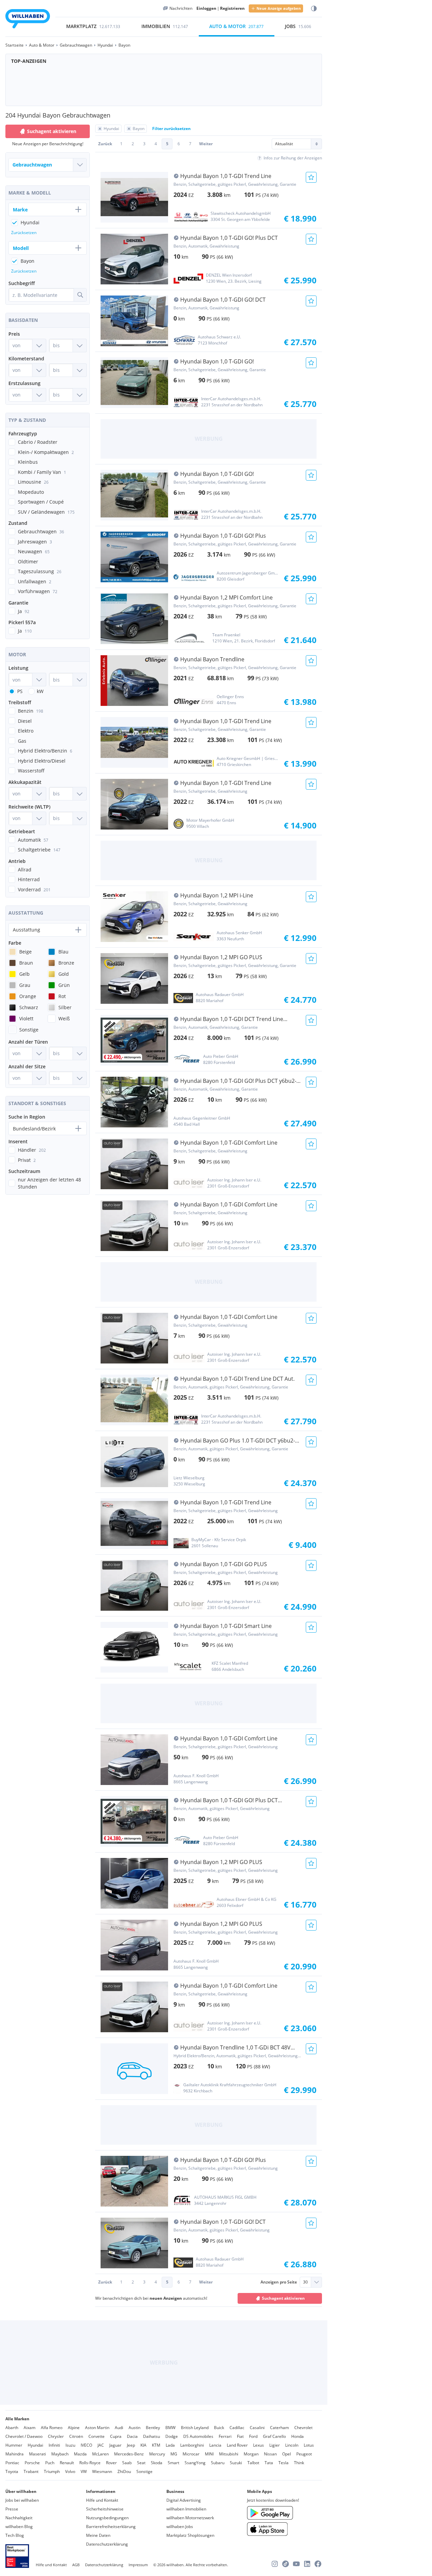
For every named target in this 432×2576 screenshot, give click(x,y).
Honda (298, 2436)
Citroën (76, 2436)
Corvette (97, 2436)
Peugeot (304, 2454)
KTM (156, 2445)
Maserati (37, 2454)
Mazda (80, 2454)
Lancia (215, 2445)
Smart (173, 2463)
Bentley (153, 2428)
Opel (287, 2454)
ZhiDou (124, 2471)
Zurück (105, 144)
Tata (269, 2463)
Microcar (191, 2454)
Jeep (131, 2445)
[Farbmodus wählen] (314, 9)
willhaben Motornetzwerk (190, 2518)
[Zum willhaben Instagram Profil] (275, 2564)
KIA (143, 2445)
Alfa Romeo (52, 2428)
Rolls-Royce (90, 2463)
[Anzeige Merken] (311, 177)
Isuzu (70, 2445)
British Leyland (195, 2428)
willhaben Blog (19, 2527)
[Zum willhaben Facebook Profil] (318, 2564)
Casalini (257, 2428)
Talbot (253, 2463)
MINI (209, 2454)
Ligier (275, 2445)
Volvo (70, 2471)
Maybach (60, 2454)
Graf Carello (274, 2436)
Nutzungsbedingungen (107, 2518)
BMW (170, 2428)
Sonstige (144, 2471)
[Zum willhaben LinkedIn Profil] (307, 2564)
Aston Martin (97, 2428)
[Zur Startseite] (28, 20)
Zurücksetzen (24, 233)
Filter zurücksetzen (171, 129)
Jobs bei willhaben (22, 2500)
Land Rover (237, 2445)
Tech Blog (15, 2535)
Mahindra (15, 2454)
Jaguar (115, 2445)
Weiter (206, 144)
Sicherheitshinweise (105, 2509)
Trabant (31, 2471)
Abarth (12, 2428)
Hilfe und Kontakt (102, 2500)
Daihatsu (152, 2436)
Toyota (12, 2471)
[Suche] (80, 295)
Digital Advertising (184, 2500)
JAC (101, 2445)
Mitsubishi (229, 2454)
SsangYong (195, 2463)
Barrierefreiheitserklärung (111, 2527)
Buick (219, 2428)
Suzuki (236, 2463)
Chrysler (56, 2436)
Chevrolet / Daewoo (24, 2436)
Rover (111, 2463)
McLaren (100, 2454)
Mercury (157, 2454)
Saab (127, 2463)
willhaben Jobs (180, 2527)
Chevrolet (303, 2428)
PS (20, 691)
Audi (119, 2428)
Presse (12, 2509)
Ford (253, 2436)
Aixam (30, 2428)
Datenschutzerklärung (107, 2544)
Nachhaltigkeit (19, 2518)
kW (40, 691)
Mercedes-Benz (129, 2454)
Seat (141, 2463)
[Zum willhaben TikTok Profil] (286, 2564)
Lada (170, 2445)
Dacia (132, 2436)
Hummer (14, 2445)
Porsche (32, 2463)
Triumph (52, 2471)
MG (174, 2454)
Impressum (138, 2565)
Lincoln (292, 2445)
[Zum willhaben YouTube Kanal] (296, 2564)
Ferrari (225, 2436)
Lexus (259, 2445)
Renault (67, 2463)
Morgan (251, 2454)
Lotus (309, 2445)
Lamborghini (192, 2445)
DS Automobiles (198, 2436)
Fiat (240, 2436)
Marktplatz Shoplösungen (190, 2535)
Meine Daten (98, 2535)
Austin (134, 2428)
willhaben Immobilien (186, 2509)
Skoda (157, 2463)
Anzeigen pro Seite (279, 2282)
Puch (50, 2463)
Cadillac (237, 2428)
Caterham (279, 2428)
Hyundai (35, 2445)
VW (84, 2471)
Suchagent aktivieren (283, 2298)
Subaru (218, 2463)
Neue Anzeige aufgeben (279, 8)
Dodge (172, 2436)
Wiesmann (102, 2471)
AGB (76, 2565)
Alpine (74, 2428)
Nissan (270, 2454)
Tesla (283, 2463)
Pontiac (12, 2463)
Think (299, 2463)
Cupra (116, 2436)
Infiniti (54, 2445)
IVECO (86, 2445)
